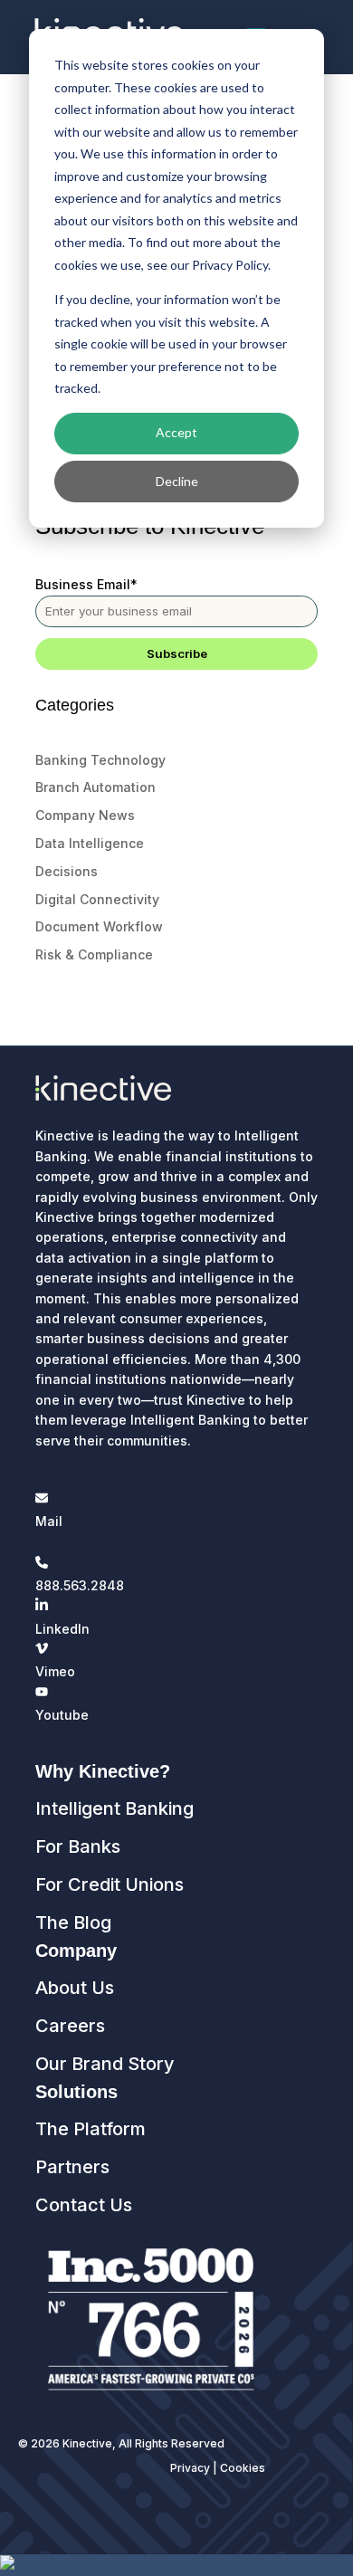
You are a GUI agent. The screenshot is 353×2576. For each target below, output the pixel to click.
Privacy (190, 2468)
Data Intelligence (90, 843)
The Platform (91, 2129)
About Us (75, 1988)
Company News (85, 815)
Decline (177, 481)
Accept (176, 432)
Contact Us (84, 2205)
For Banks (78, 1846)
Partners (72, 2167)
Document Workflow (99, 926)
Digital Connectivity (97, 899)
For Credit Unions (110, 1884)
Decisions (67, 871)
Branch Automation (95, 787)
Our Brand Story (105, 2064)
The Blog (73, 1922)
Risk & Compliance (94, 954)
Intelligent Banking (114, 1808)
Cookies (243, 2468)
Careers (70, 2026)
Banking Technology (100, 760)
